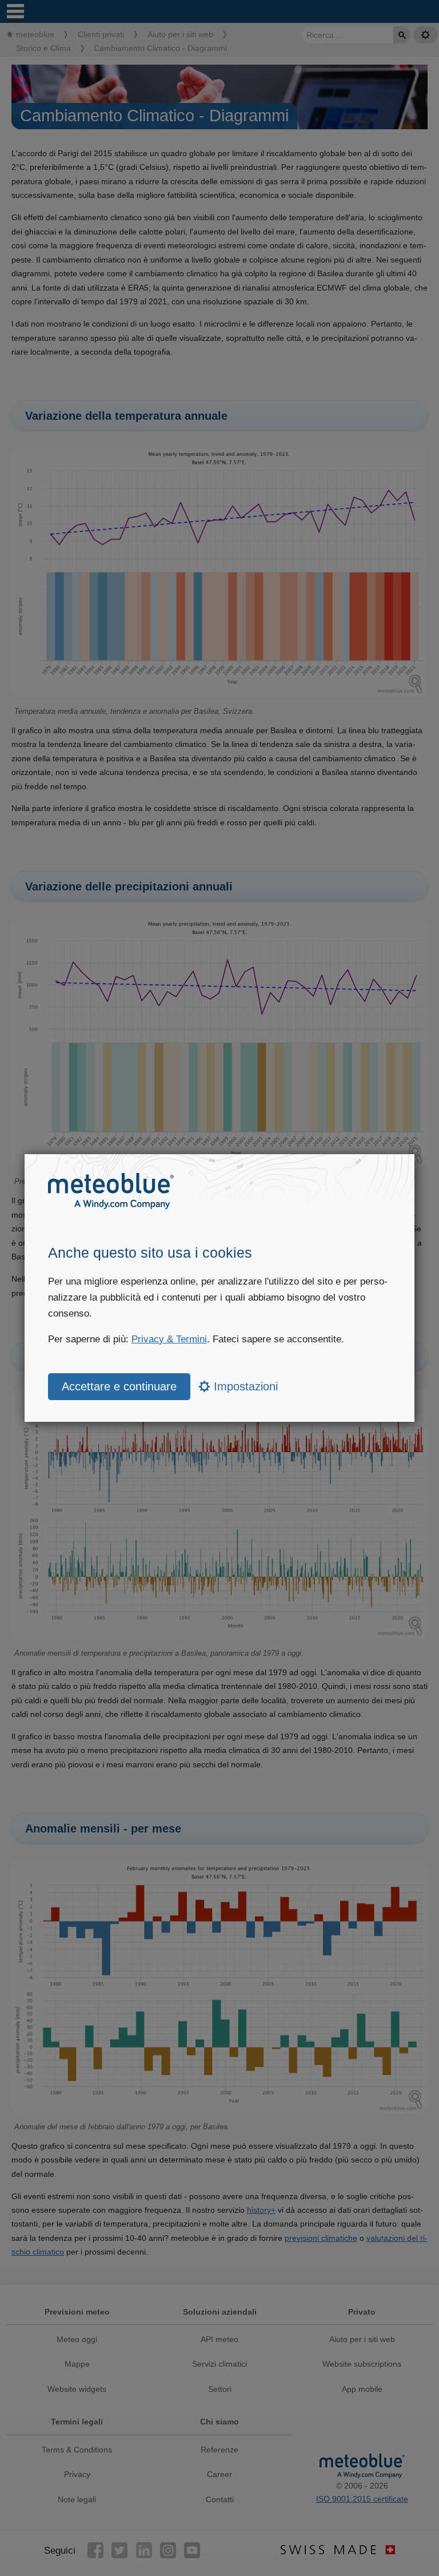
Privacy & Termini (169, 1339)
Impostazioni (244, 1386)
